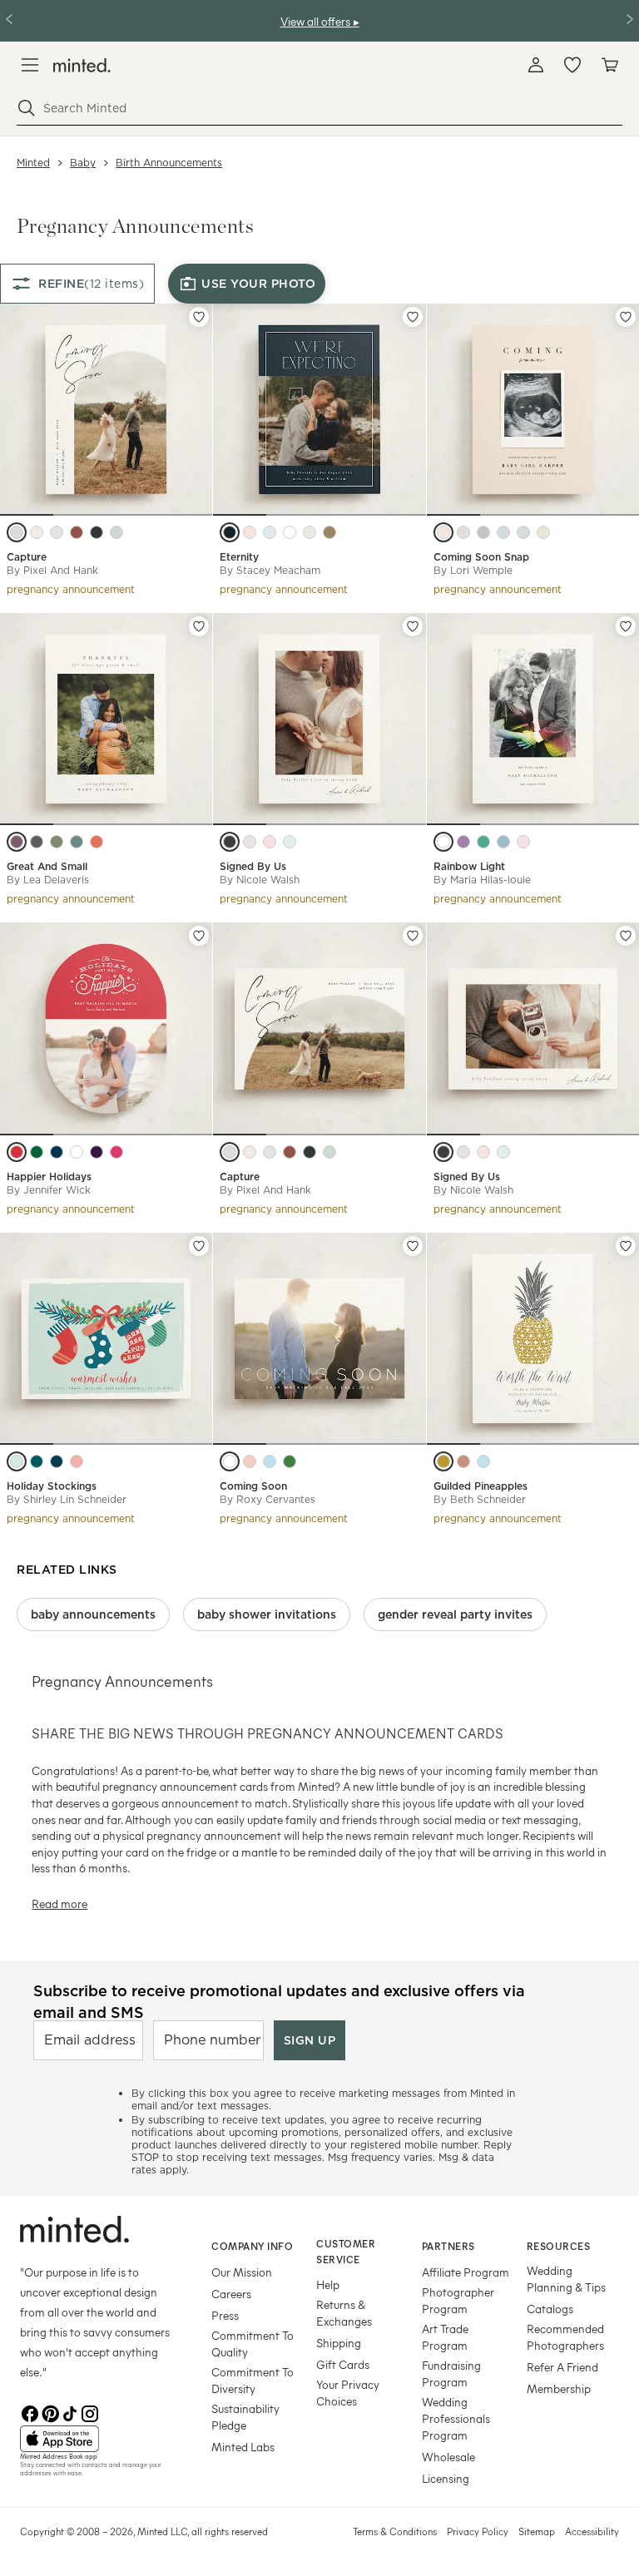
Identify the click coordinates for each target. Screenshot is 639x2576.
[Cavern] (77, 532)
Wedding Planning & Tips (566, 2279)
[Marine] (97, 532)
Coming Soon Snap (481, 557)
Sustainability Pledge (245, 2417)
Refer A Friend (562, 2367)
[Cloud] (57, 532)
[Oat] (310, 532)
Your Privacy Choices (348, 2393)
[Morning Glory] (503, 842)
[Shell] (37, 532)
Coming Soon (253, 1486)
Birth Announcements (169, 163)
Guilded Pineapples (480, 1486)
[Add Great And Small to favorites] (199, 626)
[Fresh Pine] (37, 1152)
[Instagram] (90, 2412)
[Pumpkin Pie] (97, 842)
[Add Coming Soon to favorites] (413, 1246)
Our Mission (242, 2272)
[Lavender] (17, 842)
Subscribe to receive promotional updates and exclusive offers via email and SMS (279, 2001)
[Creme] (543, 532)
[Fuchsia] (116, 1152)
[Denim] (57, 1152)
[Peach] (443, 532)
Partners (448, 2246)
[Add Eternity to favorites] (413, 317)
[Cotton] (290, 532)
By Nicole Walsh (260, 880)
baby (83, 163)
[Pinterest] (50, 2412)
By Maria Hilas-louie (482, 880)
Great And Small (47, 866)
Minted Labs (243, 2447)
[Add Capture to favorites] (199, 317)
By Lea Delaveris (48, 880)
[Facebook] (30, 2412)
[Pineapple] (443, 1461)
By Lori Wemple (473, 570)
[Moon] (230, 842)
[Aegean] (77, 842)
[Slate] (483, 532)
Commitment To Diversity (253, 2380)
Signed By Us (253, 866)
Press (225, 2315)
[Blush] (250, 532)
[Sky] (270, 532)
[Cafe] (17, 532)
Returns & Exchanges (344, 2313)
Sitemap (537, 2531)
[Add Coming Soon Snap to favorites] (626, 317)
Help (328, 2284)
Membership (559, 2388)
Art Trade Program (445, 2337)
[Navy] (230, 532)
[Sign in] (536, 65)
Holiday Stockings (52, 1486)
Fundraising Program (451, 2373)
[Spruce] (37, 1461)
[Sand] (250, 842)
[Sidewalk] (37, 842)
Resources (559, 2246)
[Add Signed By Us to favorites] (413, 626)
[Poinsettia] (17, 1152)
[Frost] (17, 1461)
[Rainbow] (443, 842)
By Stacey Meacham (270, 570)
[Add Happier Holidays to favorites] (199, 936)
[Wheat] (329, 532)
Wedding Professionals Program (456, 2418)
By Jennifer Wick (49, 1190)
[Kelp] (523, 532)
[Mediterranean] (483, 842)
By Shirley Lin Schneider (67, 1499)
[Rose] (250, 1461)
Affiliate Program (466, 2272)
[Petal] (523, 842)
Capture (27, 557)
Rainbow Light (469, 866)
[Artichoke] (57, 842)
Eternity (239, 557)
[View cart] (609, 65)
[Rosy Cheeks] (77, 1461)
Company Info (252, 2246)
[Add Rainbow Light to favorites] (626, 626)
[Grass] (290, 1461)
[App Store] (95, 2439)
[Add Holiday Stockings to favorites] (199, 1246)
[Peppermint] (77, 1152)
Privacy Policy (478, 2531)
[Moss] (116, 532)
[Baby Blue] (483, 1461)
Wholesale (448, 2457)
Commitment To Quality (253, 2344)
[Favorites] (572, 65)
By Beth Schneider (480, 1499)
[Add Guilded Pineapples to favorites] (626, 1246)
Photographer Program (458, 2300)
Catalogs (550, 2309)
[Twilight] (97, 1152)
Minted (33, 163)
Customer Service (346, 2251)
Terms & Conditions (395, 2531)
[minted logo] (82, 65)
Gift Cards (343, 2364)
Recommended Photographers (565, 2337)
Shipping (339, 2343)
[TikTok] (70, 2412)
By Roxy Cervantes (267, 1499)
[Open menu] (30, 65)
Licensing (446, 2478)
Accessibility (592, 2531)
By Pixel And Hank (52, 570)
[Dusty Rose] (463, 532)
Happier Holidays (49, 1177)
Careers (231, 2294)
